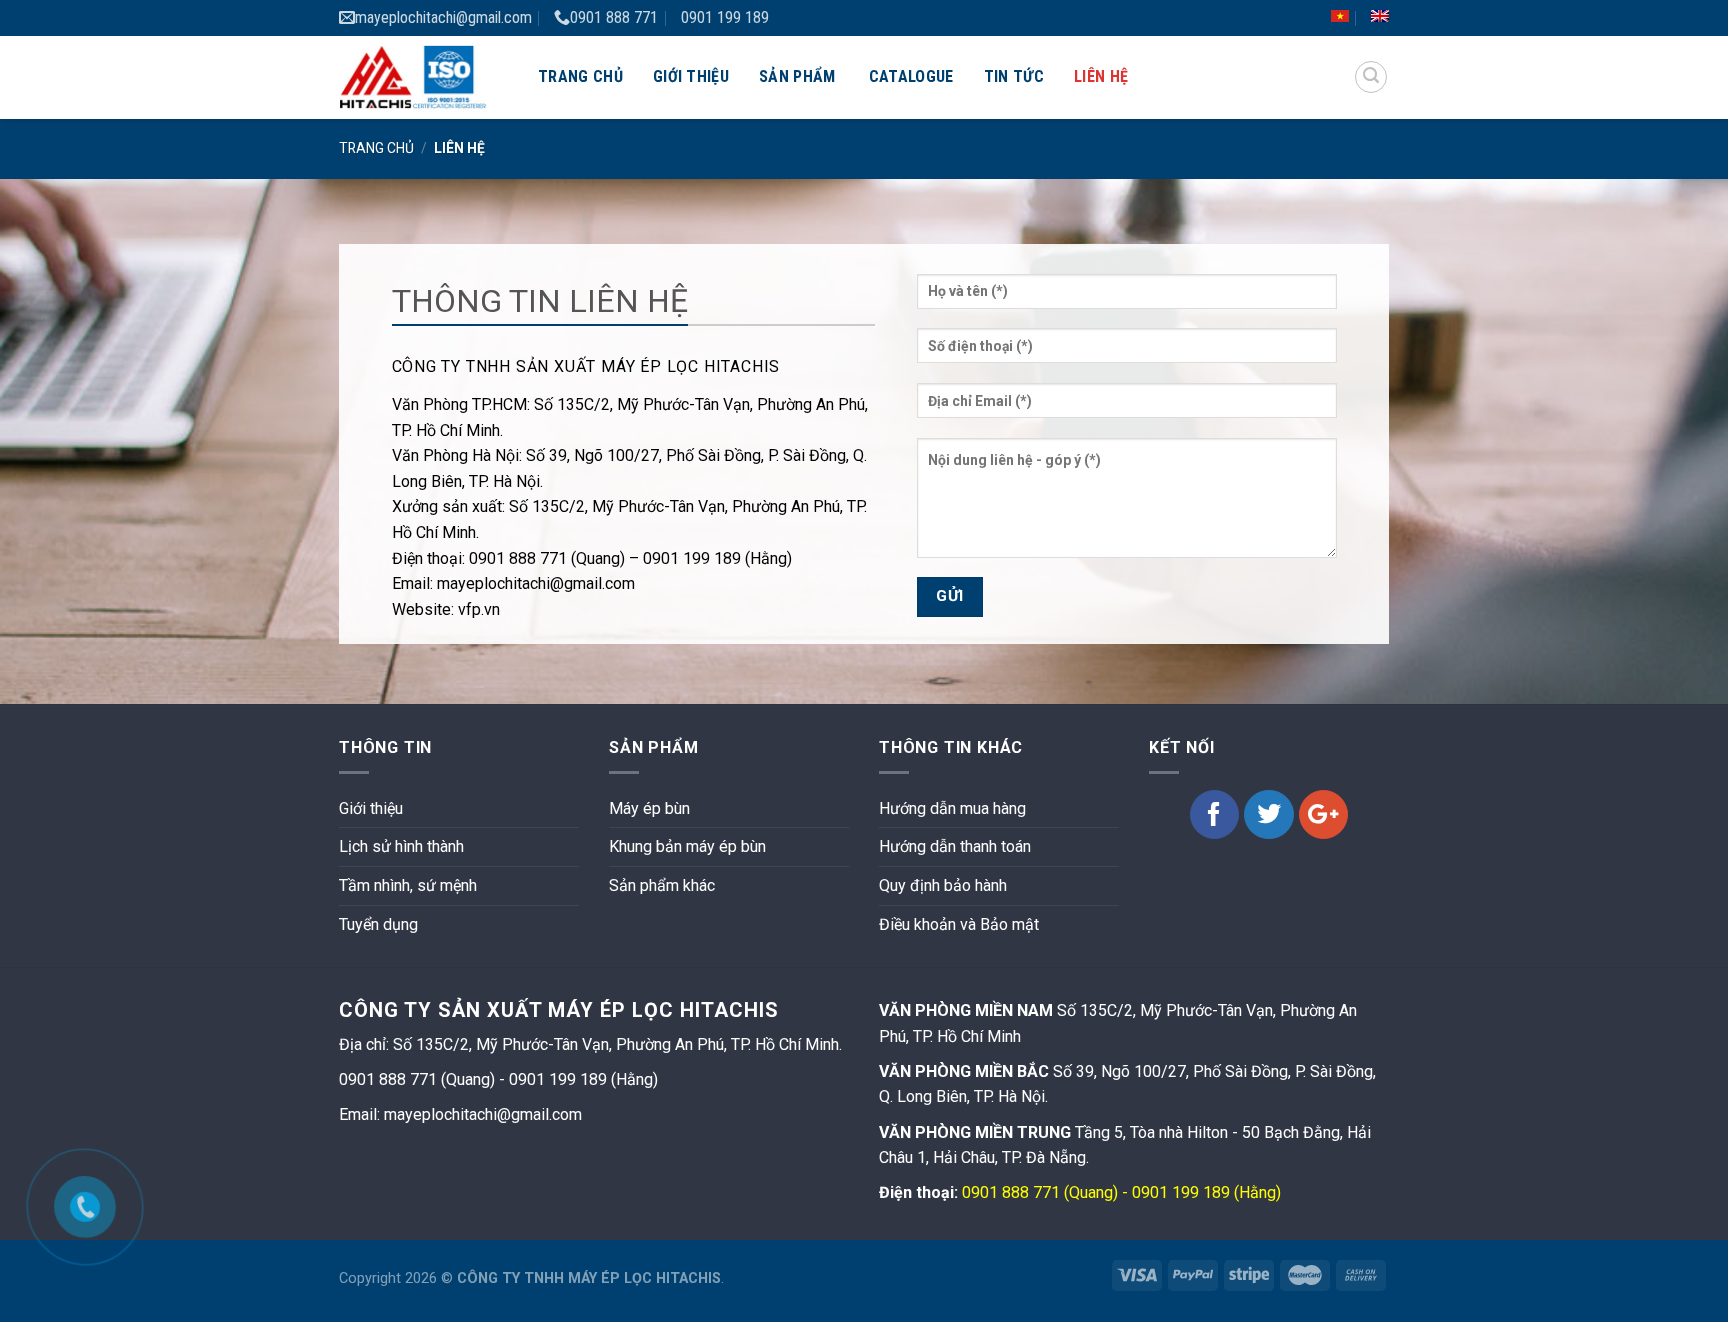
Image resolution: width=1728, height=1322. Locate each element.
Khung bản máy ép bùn (687, 846)
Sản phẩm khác (662, 885)
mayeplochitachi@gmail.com (443, 17)
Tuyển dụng (378, 924)
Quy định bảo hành (943, 885)
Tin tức (1014, 76)
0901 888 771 (614, 17)
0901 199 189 (725, 17)
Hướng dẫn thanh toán (955, 846)
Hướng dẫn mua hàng (952, 808)
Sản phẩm (797, 76)
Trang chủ (580, 76)
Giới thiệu (691, 76)
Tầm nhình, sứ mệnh (408, 885)
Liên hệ (1101, 76)
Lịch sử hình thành (401, 846)
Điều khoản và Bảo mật (959, 924)
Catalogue (911, 76)
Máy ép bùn (649, 808)
